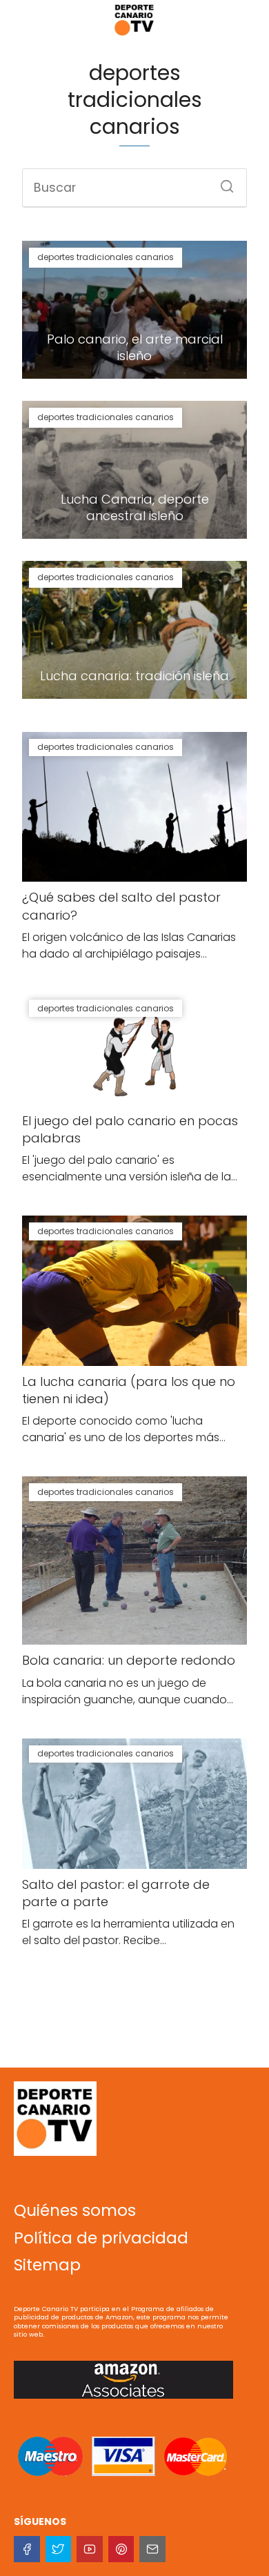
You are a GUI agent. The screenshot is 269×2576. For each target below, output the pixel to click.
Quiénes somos (75, 2210)
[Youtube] (90, 2549)
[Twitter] (59, 2549)
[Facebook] (27, 2549)
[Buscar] (222, 182)
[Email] (152, 2549)
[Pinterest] (121, 2549)
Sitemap (47, 2265)
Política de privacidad (101, 2238)
